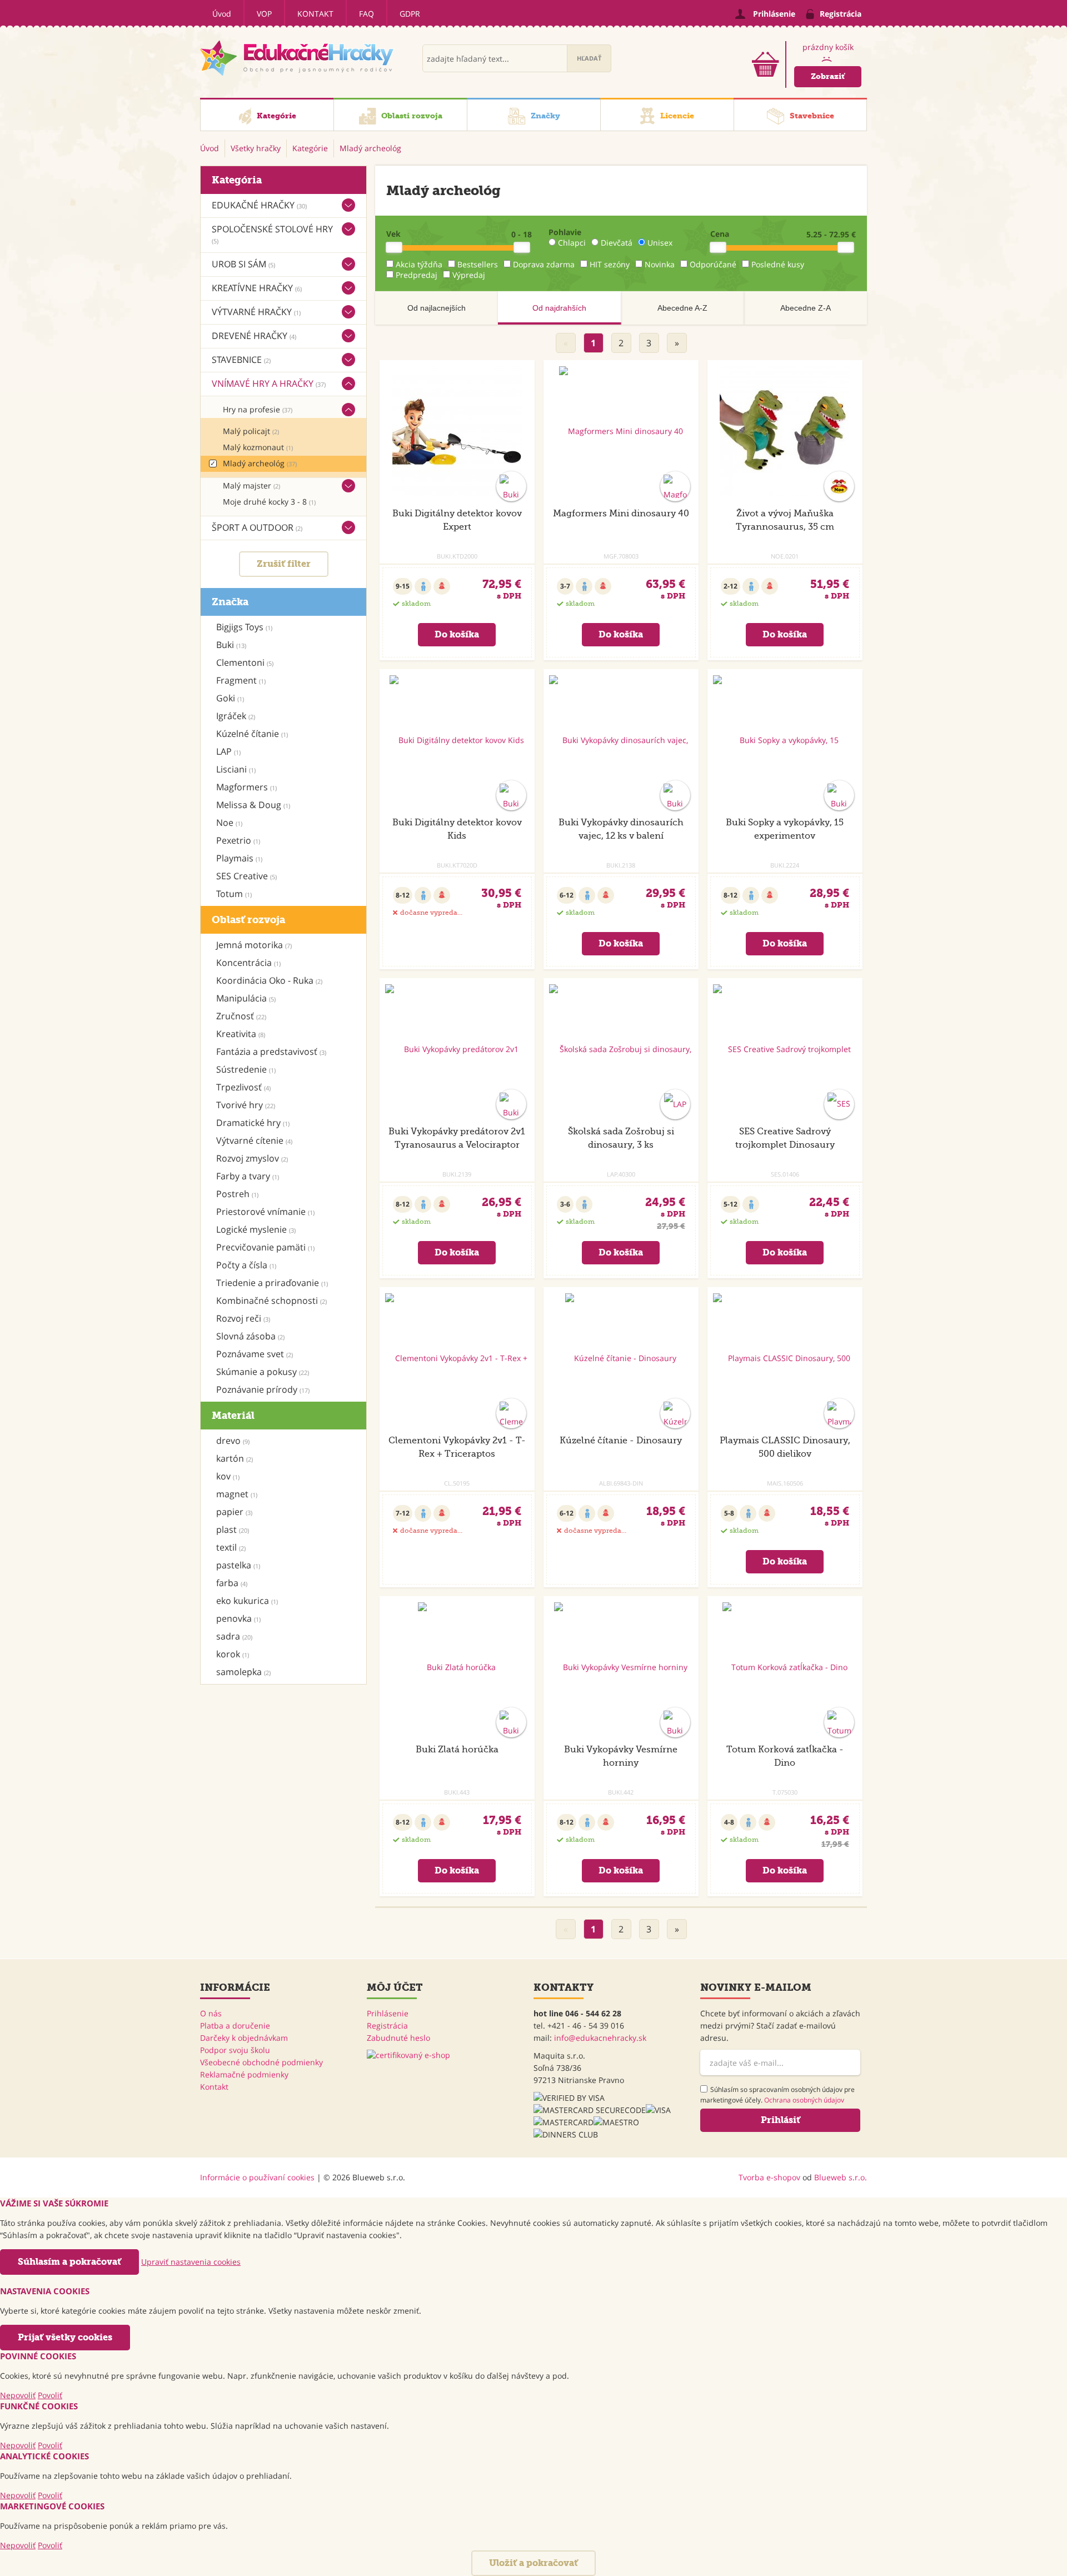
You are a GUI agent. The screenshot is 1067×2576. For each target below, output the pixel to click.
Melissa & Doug (253, 805)
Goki (230, 698)
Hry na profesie (258, 409)
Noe (229, 823)
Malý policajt (251, 431)
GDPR (410, 14)
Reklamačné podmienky (244, 2074)
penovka (238, 1618)
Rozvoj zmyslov (252, 1158)
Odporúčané (713, 264)
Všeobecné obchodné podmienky (261, 2062)
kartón (235, 1458)
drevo (233, 1441)
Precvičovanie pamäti (265, 1247)
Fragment (241, 680)
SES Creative (246, 876)
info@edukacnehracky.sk (600, 2038)
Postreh (237, 1194)
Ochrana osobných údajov (804, 2100)
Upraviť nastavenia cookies (191, 2262)
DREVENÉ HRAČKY (254, 336)
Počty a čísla (246, 1265)
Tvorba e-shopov (769, 2177)
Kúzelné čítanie (252, 734)
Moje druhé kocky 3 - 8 (269, 502)
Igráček (236, 716)
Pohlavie (565, 232)
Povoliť (50, 2395)
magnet (237, 1494)
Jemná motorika (254, 945)
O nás (211, 2013)
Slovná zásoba (250, 1336)
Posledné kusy (778, 264)
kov (228, 1476)
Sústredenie (246, 1069)
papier (234, 1512)
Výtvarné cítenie (254, 1140)
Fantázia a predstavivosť (271, 1052)
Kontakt (315, 14)
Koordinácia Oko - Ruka (269, 980)
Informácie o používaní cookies (257, 2177)
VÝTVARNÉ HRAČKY (256, 312)
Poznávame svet (255, 1354)
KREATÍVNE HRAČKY (257, 288)
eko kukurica (247, 1601)
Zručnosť (241, 1016)
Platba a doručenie (235, 2026)
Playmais (239, 858)
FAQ (367, 14)
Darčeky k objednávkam (244, 2038)
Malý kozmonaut (258, 447)
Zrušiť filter (284, 564)
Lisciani (236, 769)
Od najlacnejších (437, 308)
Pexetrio (238, 840)
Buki (231, 645)
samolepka (243, 1672)
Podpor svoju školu (235, 2050)
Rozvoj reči (243, 1318)
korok (233, 1654)
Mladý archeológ (260, 463)
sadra (234, 1636)
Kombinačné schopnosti (271, 1301)
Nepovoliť (18, 2395)
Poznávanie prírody (263, 1389)
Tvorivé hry (246, 1105)
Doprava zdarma (544, 264)
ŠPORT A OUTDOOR (257, 527)
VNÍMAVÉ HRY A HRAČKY (269, 383)
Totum (234, 894)
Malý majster (251, 485)
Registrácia (387, 2026)
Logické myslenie (256, 1229)
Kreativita (241, 1034)
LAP (228, 751)
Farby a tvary (248, 1176)
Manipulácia (246, 998)
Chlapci (572, 243)
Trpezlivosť (243, 1087)
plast (233, 1529)
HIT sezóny (610, 264)
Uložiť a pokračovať (533, 2563)
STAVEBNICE (241, 360)
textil (231, 1547)
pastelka (238, 1565)
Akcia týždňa (419, 264)
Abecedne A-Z (682, 308)
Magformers (246, 787)
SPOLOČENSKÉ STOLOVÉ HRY (272, 234)
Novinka (660, 264)
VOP (264, 14)
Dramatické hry (253, 1123)
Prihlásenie (388, 2013)
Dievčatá (617, 243)
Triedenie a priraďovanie (272, 1283)
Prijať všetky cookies (65, 2337)
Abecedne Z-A (806, 308)
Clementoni (245, 662)
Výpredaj (469, 275)
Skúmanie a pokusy (263, 1372)
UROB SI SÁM (243, 264)
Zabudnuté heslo (398, 2038)
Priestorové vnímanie (265, 1212)
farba (232, 1583)
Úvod (222, 14)
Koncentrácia (248, 963)
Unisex (660, 243)
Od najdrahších (559, 308)
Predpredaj (417, 275)
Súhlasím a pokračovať (69, 2262)
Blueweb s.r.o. (841, 2177)
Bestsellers (478, 264)
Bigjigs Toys (244, 627)
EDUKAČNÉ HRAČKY (259, 205)
